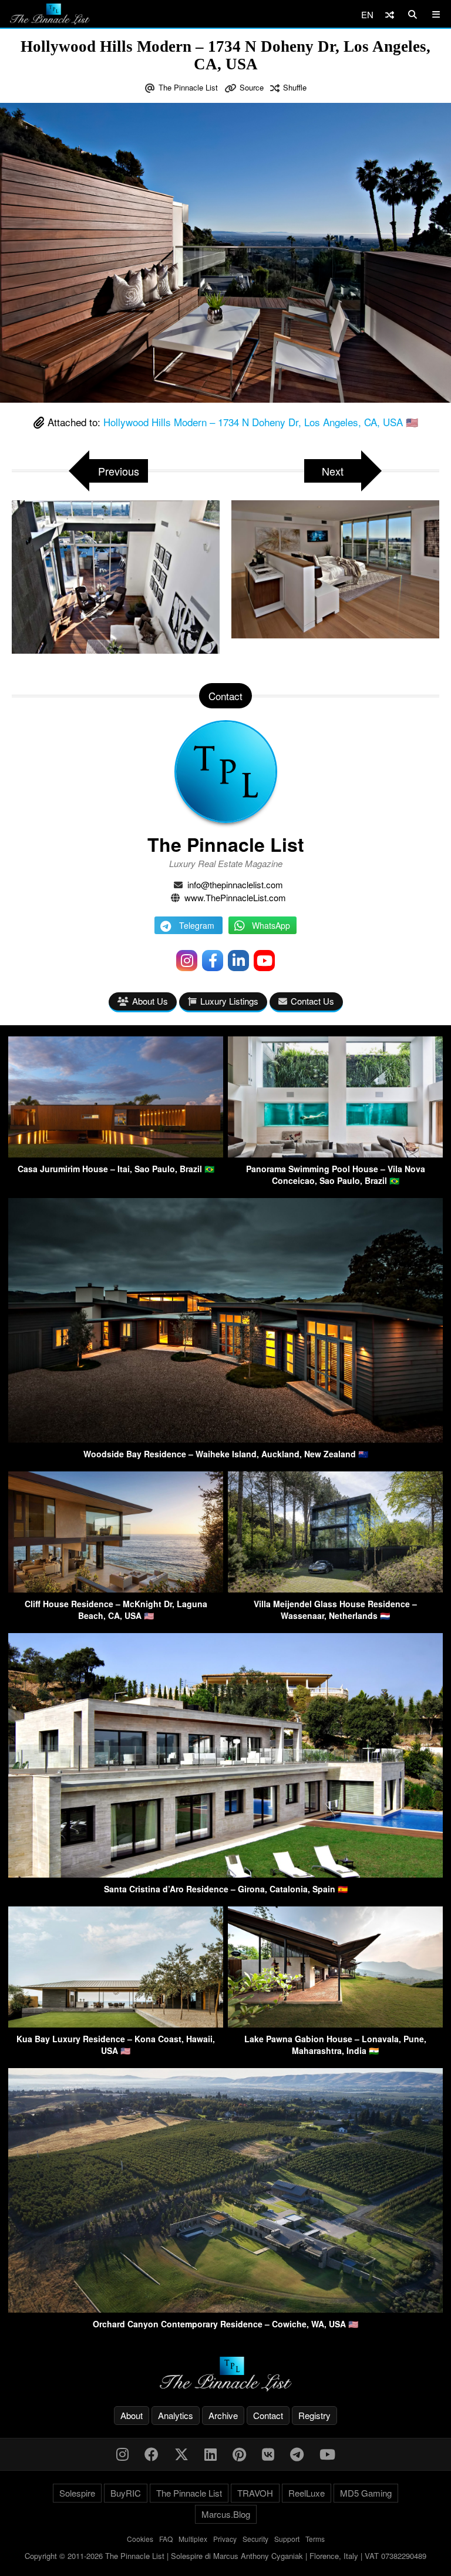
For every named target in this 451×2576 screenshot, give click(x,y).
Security (255, 2539)
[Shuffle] (390, 14)
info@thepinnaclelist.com (235, 884)
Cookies (140, 2539)
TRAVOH (255, 2493)
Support (287, 2539)
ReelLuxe (307, 2493)
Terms (315, 2539)
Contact (268, 2415)
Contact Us (312, 1001)
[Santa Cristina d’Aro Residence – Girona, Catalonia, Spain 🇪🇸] (225, 1874)
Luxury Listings (229, 1001)
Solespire (77, 2493)
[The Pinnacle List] (225, 2374)
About (132, 2415)
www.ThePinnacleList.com (235, 897)
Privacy (225, 2539)
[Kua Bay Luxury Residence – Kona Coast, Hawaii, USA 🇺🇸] (116, 2024)
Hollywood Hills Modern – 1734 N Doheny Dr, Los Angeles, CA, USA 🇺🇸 (261, 422)
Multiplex (193, 2539)
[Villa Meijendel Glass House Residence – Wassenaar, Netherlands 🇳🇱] (335, 1589)
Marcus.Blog (226, 2514)
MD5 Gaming (366, 2493)
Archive (223, 2415)
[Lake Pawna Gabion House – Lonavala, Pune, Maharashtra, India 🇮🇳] (335, 2024)
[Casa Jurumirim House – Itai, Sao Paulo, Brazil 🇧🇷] (116, 1154)
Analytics (176, 2415)
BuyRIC (126, 2493)
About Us (150, 1001)
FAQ (166, 2539)
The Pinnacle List (188, 87)
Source (252, 87)
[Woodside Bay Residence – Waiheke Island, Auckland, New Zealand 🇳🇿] (225, 1439)
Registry (314, 2415)
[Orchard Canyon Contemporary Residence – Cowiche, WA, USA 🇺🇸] (225, 2309)
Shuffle (295, 87)
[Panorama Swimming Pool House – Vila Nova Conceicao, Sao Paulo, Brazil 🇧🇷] (335, 1154)
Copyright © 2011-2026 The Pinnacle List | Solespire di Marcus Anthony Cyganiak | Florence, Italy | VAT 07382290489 (225, 2556)
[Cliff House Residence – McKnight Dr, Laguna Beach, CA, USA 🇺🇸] (116, 1589)
